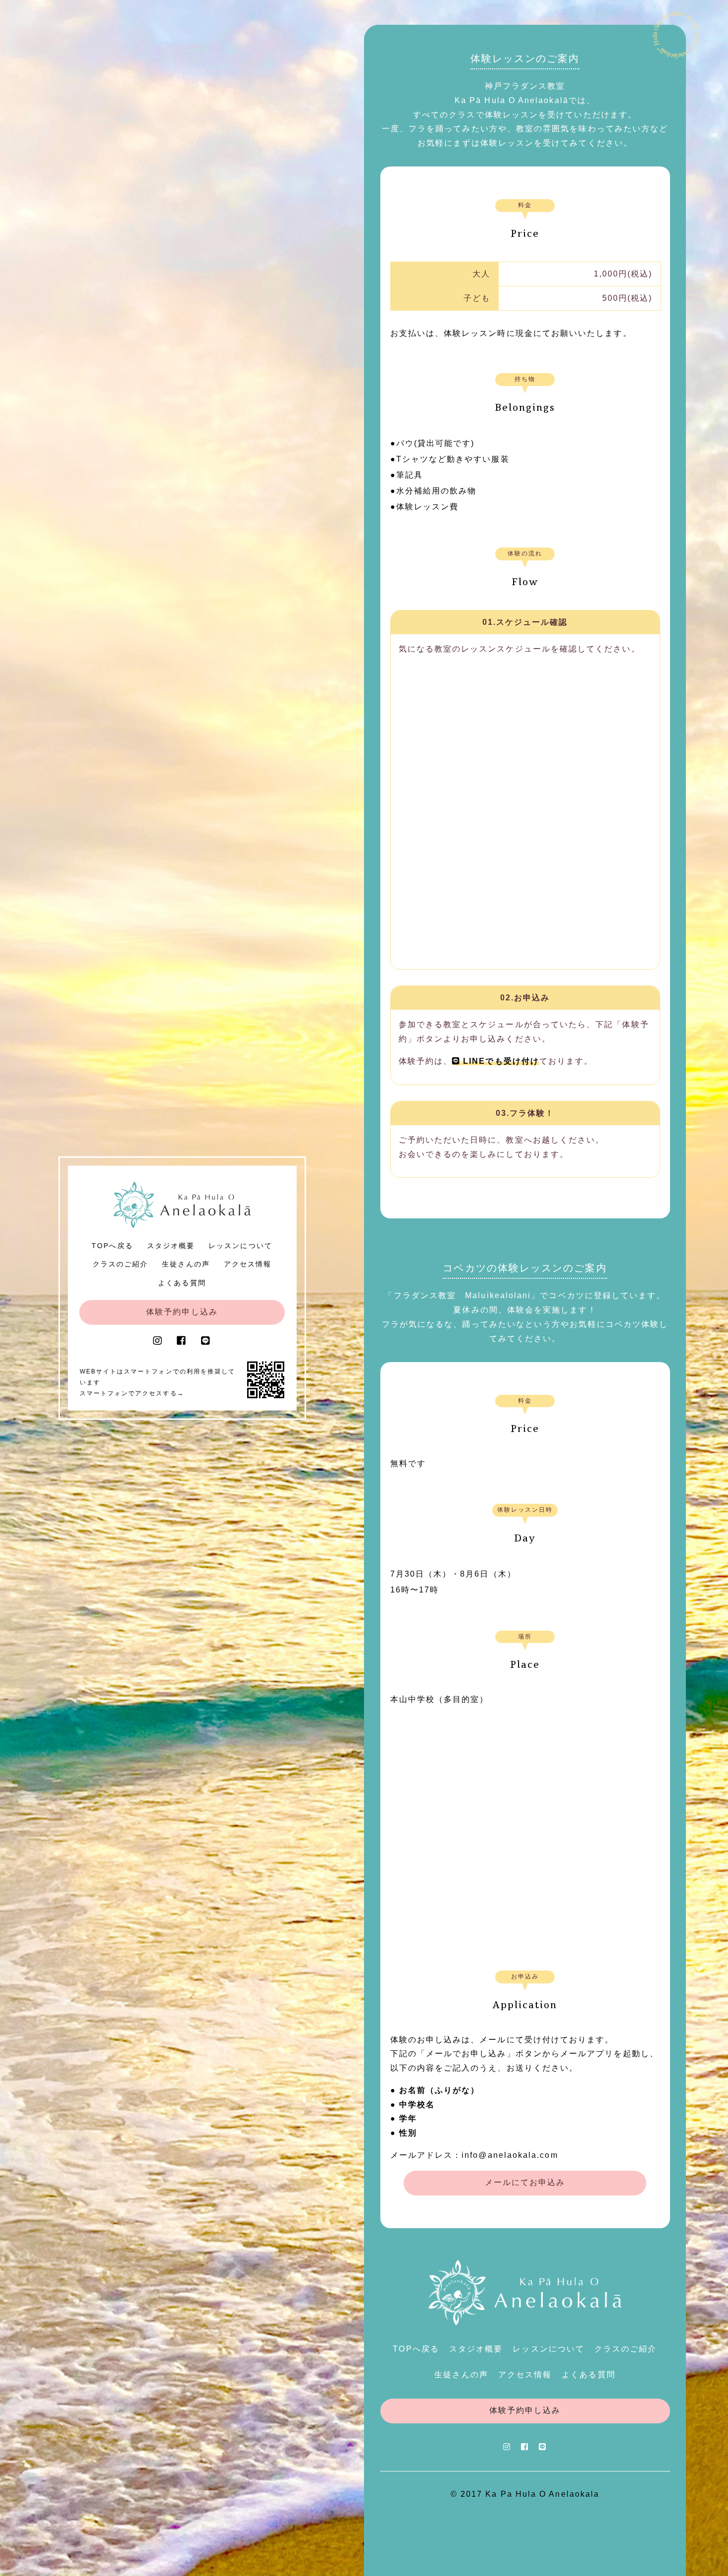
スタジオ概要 (171, 1245)
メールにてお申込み (525, 2182)
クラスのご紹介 (121, 1264)
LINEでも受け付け (500, 1061)
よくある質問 (182, 1282)
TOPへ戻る (112, 1245)
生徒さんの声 (186, 1264)
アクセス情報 (248, 1264)
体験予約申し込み (182, 1311)
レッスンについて (240, 1245)
